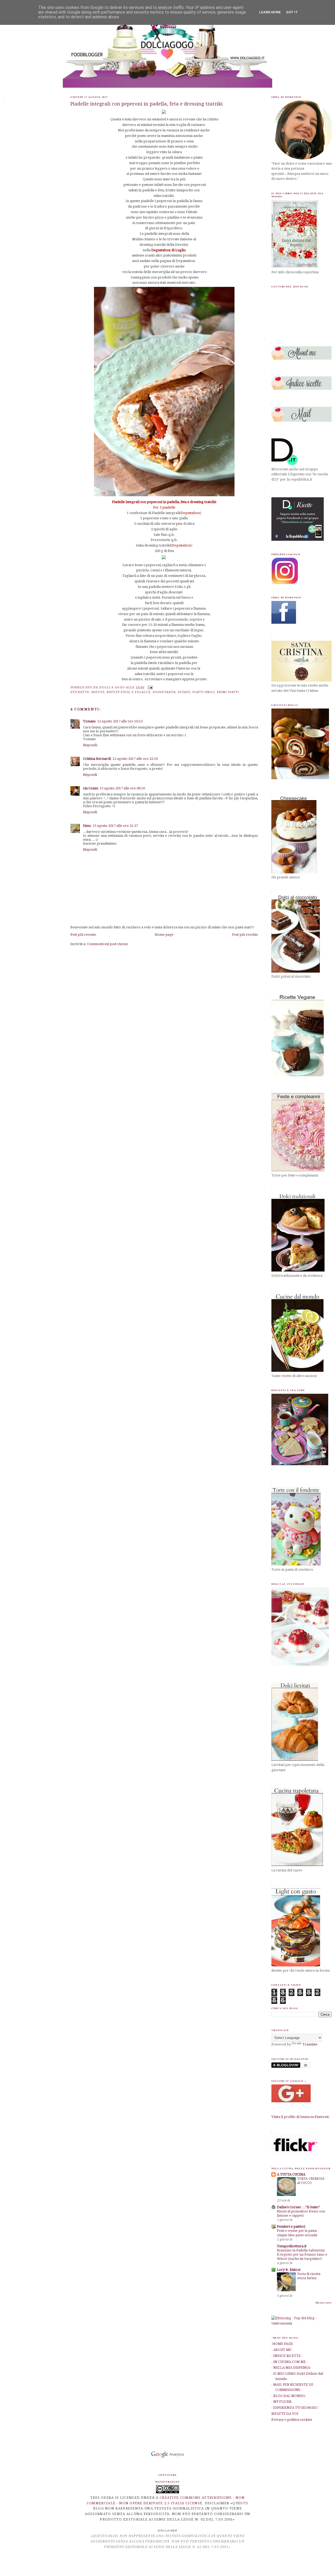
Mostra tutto (324, 2303)
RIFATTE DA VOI (285, 2414)
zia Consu (91, 788)
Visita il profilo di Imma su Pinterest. (301, 2117)
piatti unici (203, 692)
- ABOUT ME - (282, 2350)
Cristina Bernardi (97, 759)
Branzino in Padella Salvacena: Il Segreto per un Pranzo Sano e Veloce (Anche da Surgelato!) (302, 2255)
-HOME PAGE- (283, 2344)
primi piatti (228, 692)
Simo (87, 826)
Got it (292, 12)
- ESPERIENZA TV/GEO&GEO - (295, 2408)
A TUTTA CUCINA (291, 2174)
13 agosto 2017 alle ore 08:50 (122, 788)
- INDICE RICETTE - (287, 2356)
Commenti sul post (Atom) (108, 944)
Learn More (270, 12)
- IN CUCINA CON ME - (289, 2362)
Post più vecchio (245, 935)
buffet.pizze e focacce (129, 692)
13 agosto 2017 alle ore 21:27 (115, 826)
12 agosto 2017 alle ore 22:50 (135, 759)
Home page (164, 935)
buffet (98, 692)
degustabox (164, 692)
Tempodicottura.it (292, 2246)
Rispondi (90, 745)
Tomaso (89, 721)
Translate (310, 2044)
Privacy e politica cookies (292, 2420)
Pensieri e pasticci (291, 2226)
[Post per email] (149, 687)
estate (184, 692)
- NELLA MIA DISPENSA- (291, 2368)
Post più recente (83, 935)
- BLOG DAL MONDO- (289, 2396)
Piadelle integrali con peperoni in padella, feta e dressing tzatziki (147, 104)
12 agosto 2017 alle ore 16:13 (120, 721)
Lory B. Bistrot (289, 2270)
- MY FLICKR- (282, 2402)
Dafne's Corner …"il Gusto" (298, 2207)
